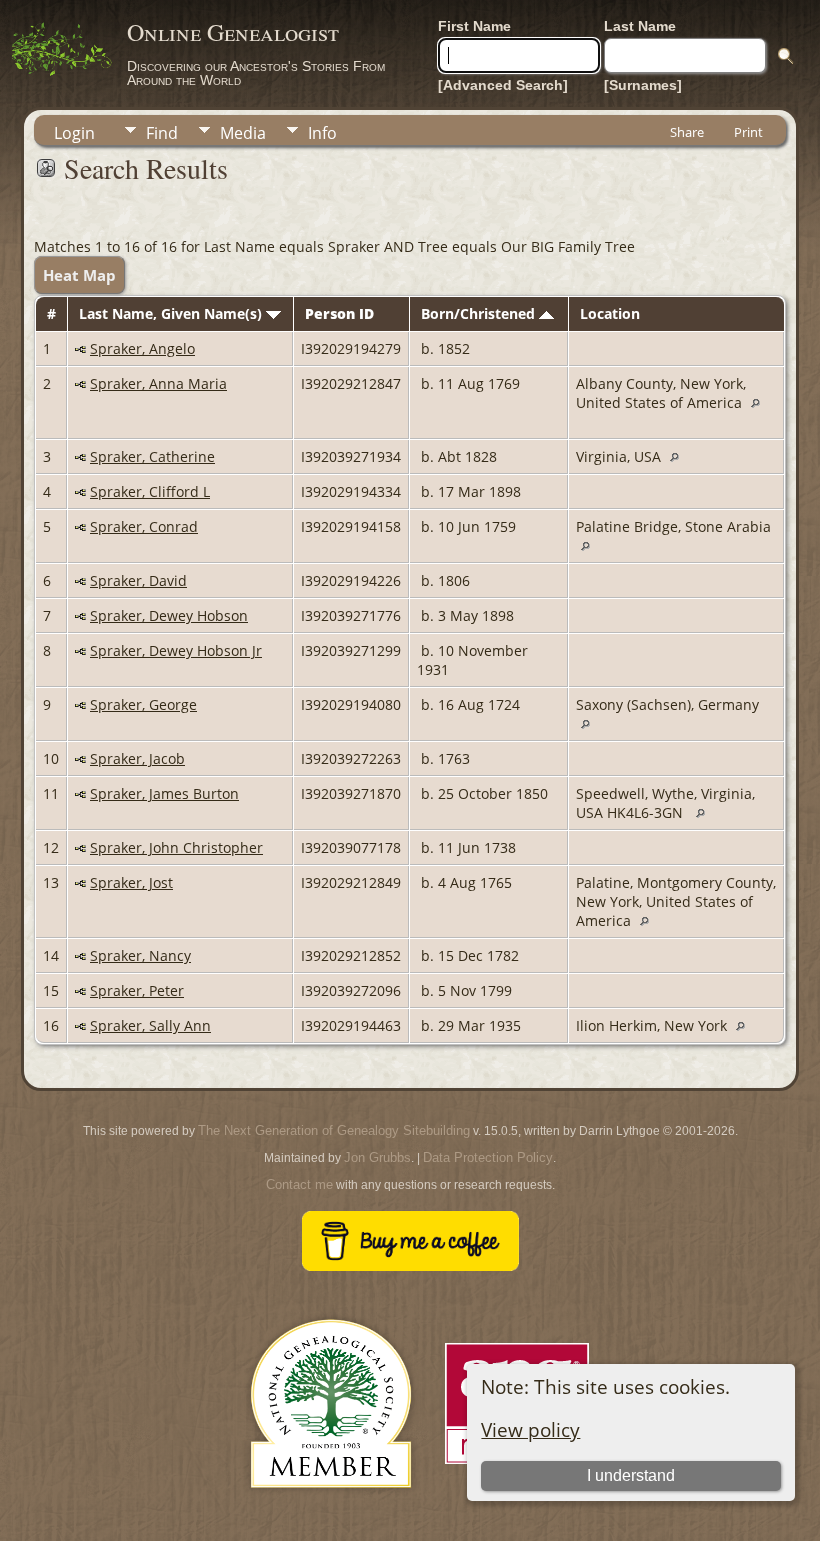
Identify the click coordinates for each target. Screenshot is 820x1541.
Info (322, 133)
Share (687, 132)
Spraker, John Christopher (176, 847)
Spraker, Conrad (144, 526)
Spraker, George (143, 704)
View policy (530, 1429)
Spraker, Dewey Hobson (169, 615)
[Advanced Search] (503, 85)
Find (162, 133)
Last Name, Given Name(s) (172, 313)
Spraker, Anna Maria (158, 383)
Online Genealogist (233, 32)
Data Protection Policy (488, 1157)
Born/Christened (480, 313)
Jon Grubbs (377, 1157)
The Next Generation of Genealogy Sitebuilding (334, 1130)
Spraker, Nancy (140, 955)
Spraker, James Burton (164, 793)
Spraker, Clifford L (150, 491)
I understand (631, 1475)
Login (74, 133)
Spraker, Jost (131, 882)
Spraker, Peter (137, 990)
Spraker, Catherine (152, 456)
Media (243, 133)
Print (748, 132)
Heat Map (79, 275)
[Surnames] (643, 85)
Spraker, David (138, 580)
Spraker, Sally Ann (150, 1025)
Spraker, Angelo (142, 348)
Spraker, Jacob (137, 758)
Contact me (299, 1184)
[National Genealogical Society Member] (331, 1511)
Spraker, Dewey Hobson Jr (176, 650)
